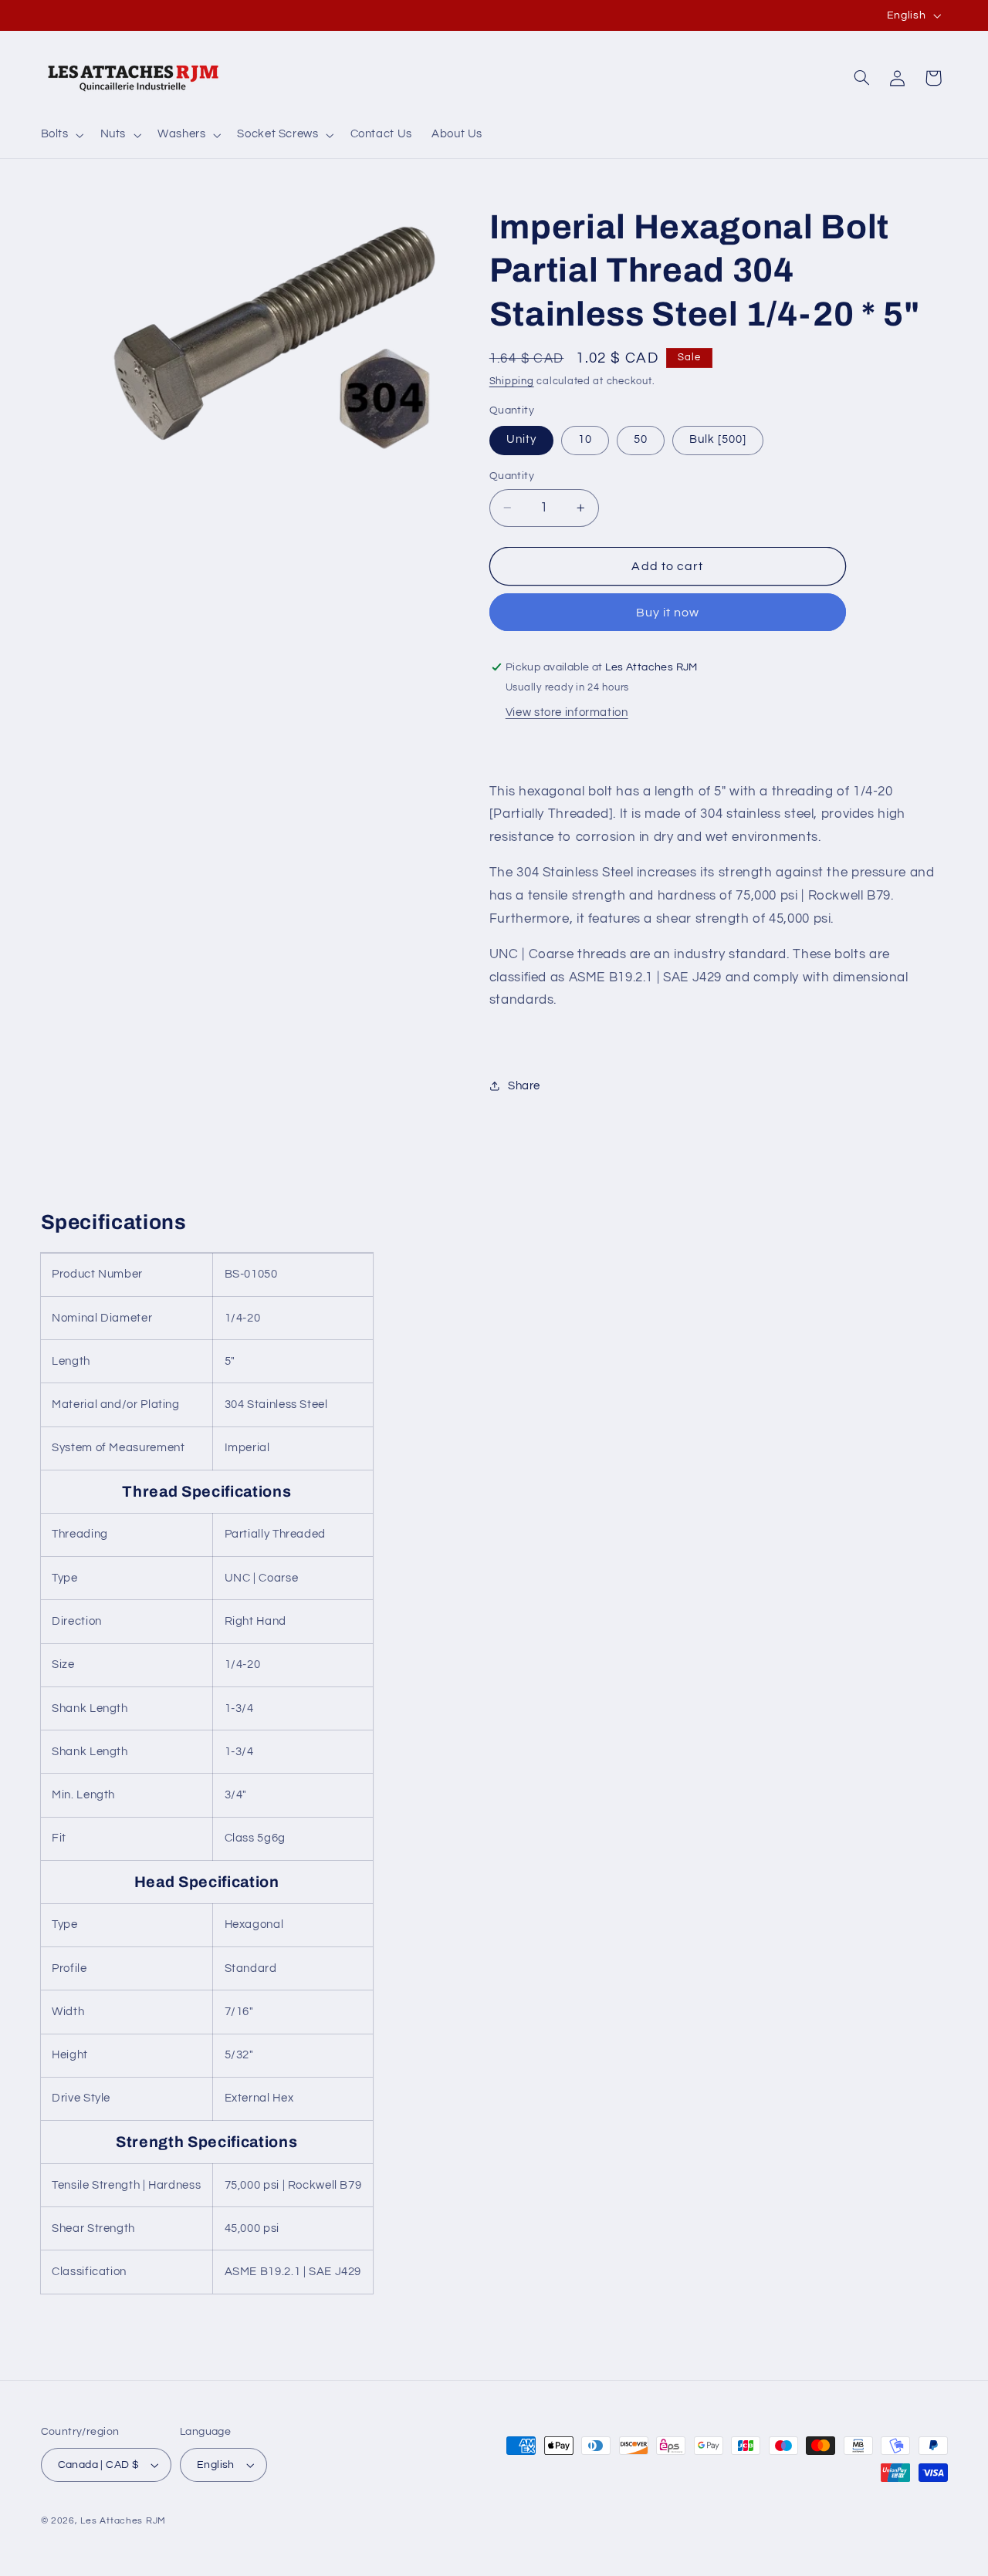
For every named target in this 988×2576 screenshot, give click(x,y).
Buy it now (668, 613)
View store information (567, 712)
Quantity (512, 476)
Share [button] (524, 1086)
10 (585, 439)
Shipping (512, 382)
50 (641, 439)
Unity (521, 439)
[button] (61, 135)
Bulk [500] (718, 439)
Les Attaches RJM (123, 2521)
